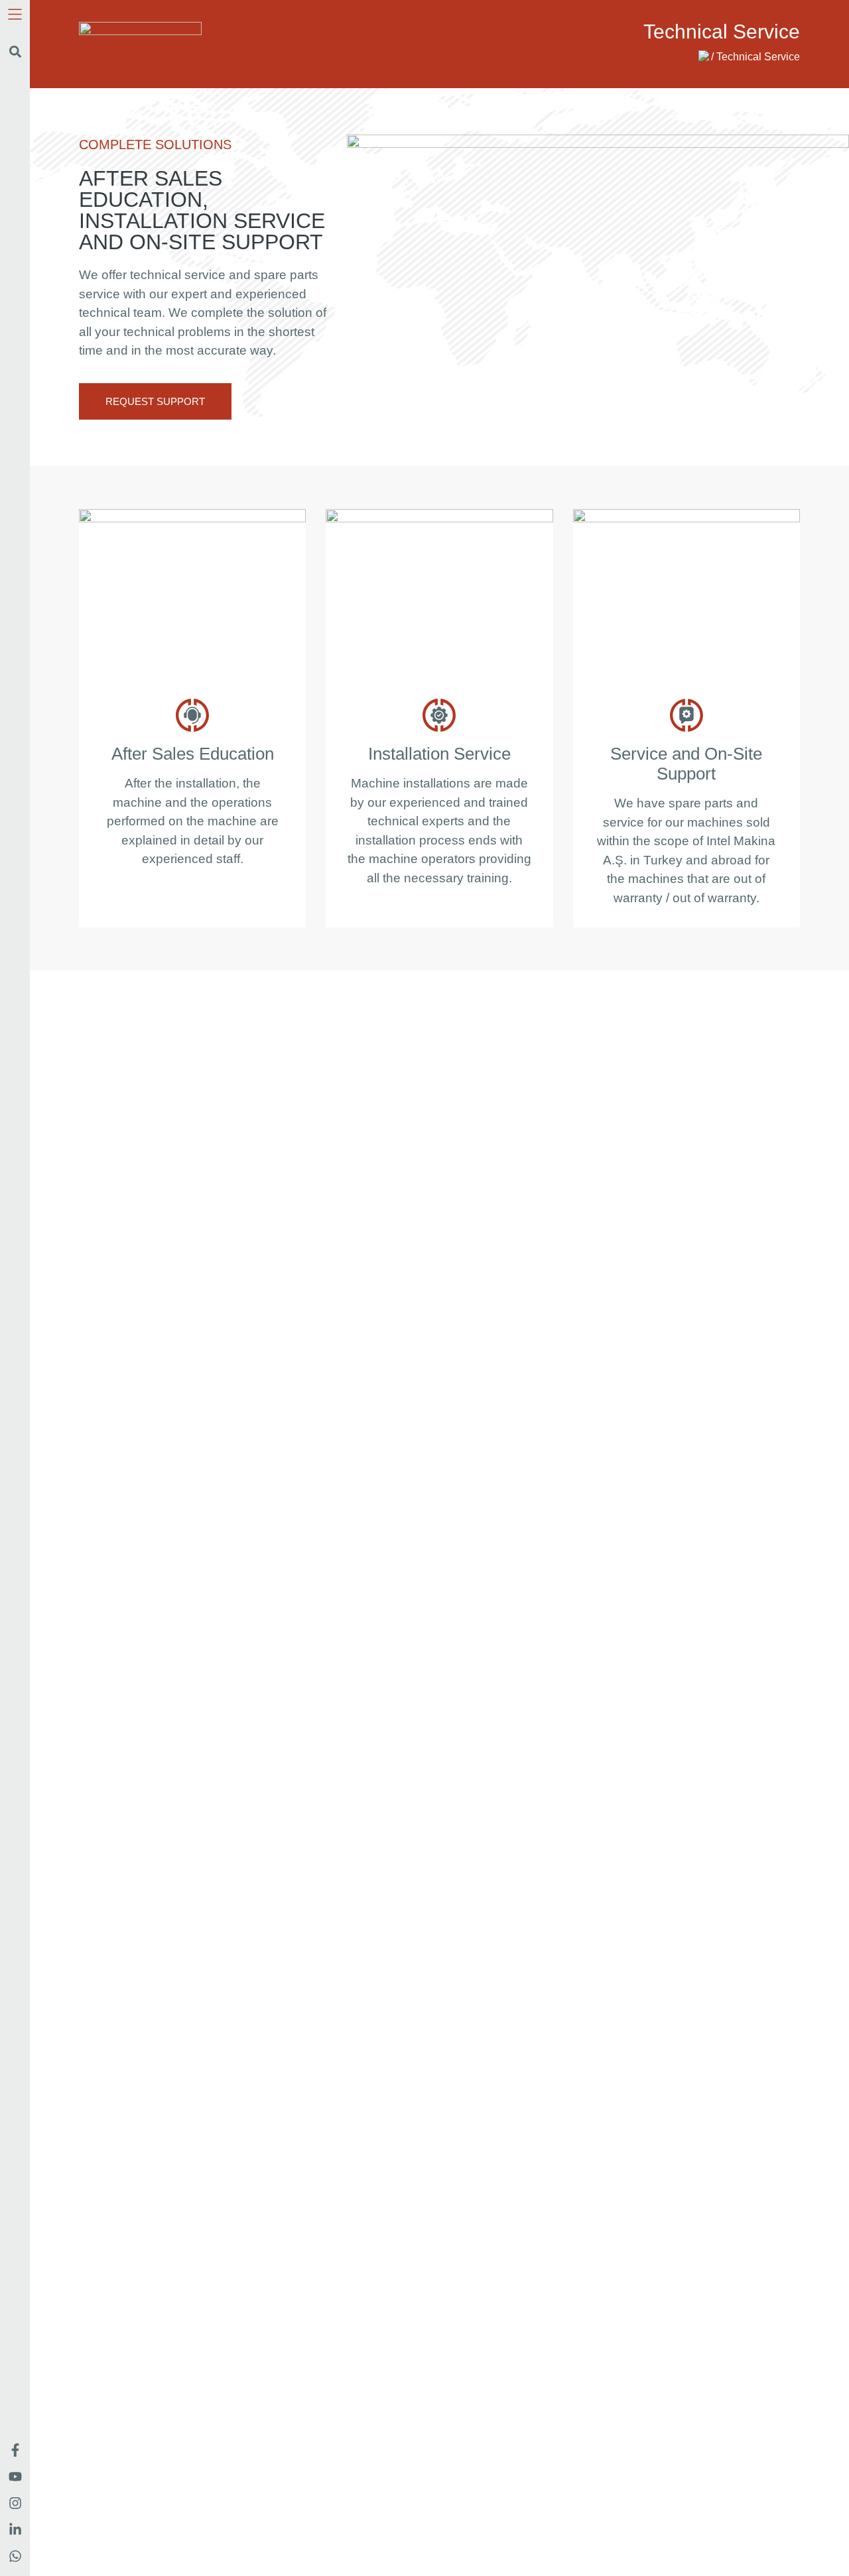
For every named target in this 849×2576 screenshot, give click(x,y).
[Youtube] (15, 2477)
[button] (15, 52)
